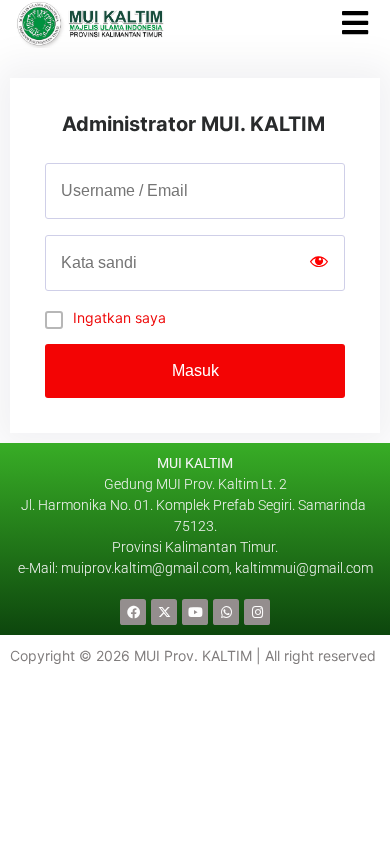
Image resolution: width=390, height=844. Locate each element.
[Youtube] (195, 612)
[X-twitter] (164, 612)
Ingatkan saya (119, 317)
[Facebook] (133, 612)
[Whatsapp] (226, 612)
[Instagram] (257, 612)
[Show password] (319, 263)
